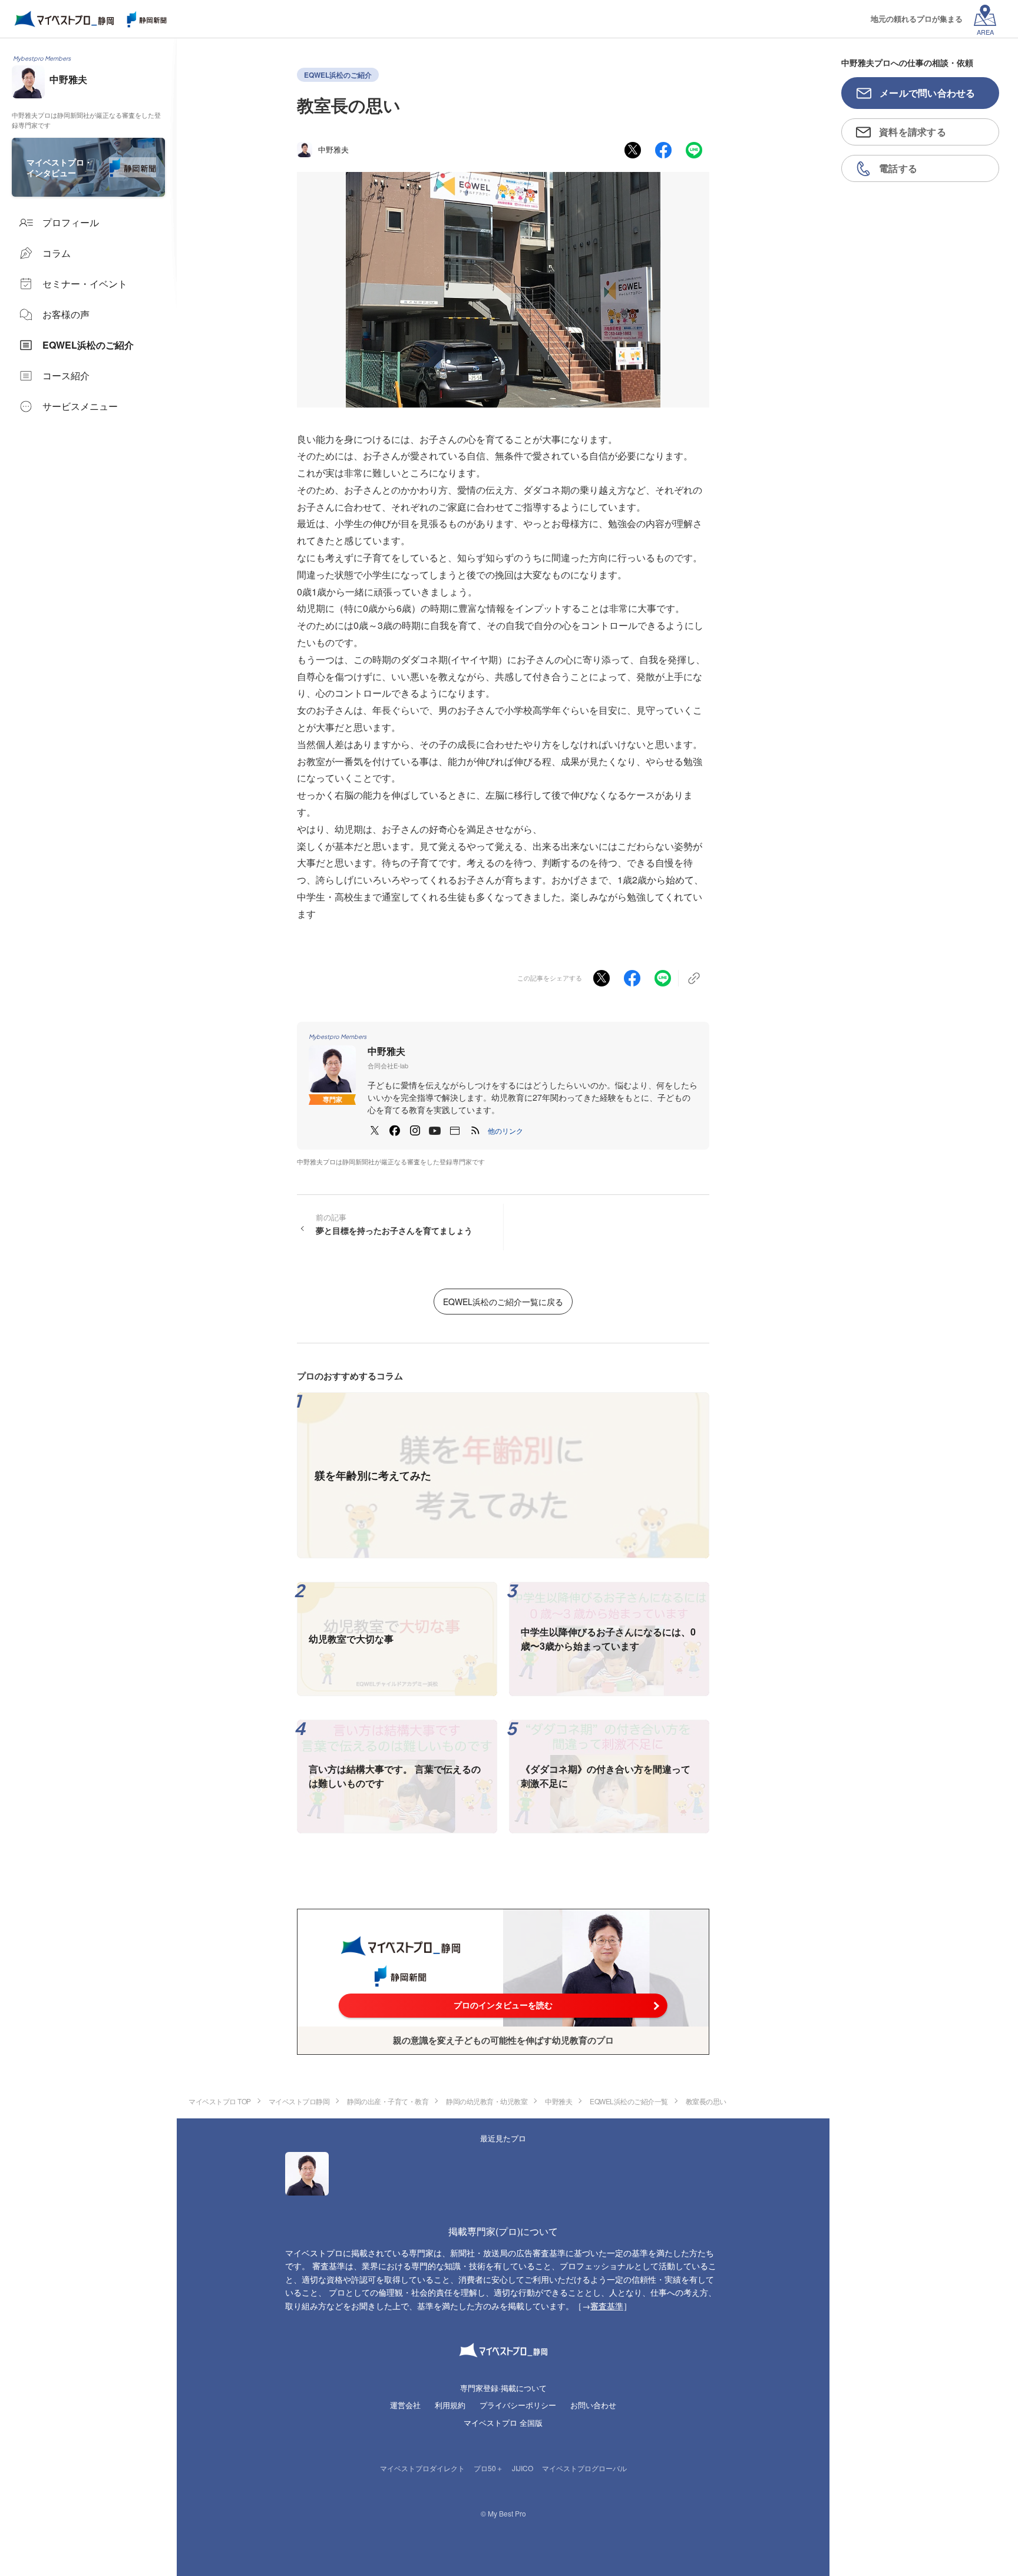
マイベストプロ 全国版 (503, 2423)
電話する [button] (898, 168)
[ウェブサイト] (455, 1131)
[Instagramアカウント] (415, 1131)
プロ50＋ (488, 2468)
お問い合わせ (593, 2405)
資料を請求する (913, 132)
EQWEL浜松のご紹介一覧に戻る (503, 1302)
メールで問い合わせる (928, 93)
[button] (505, 1131)
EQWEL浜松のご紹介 (338, 75)
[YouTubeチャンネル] (435, 1131)
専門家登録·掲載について (503, 2388)
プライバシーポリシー (518, 2405)
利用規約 (450, 2405)
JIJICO (523, 2468)
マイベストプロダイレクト (422, 2468)
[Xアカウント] (375, 1131)
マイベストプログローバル (584, 2468)
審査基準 (607, 2306)
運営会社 (405, 2405)
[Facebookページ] (395, 1131)
